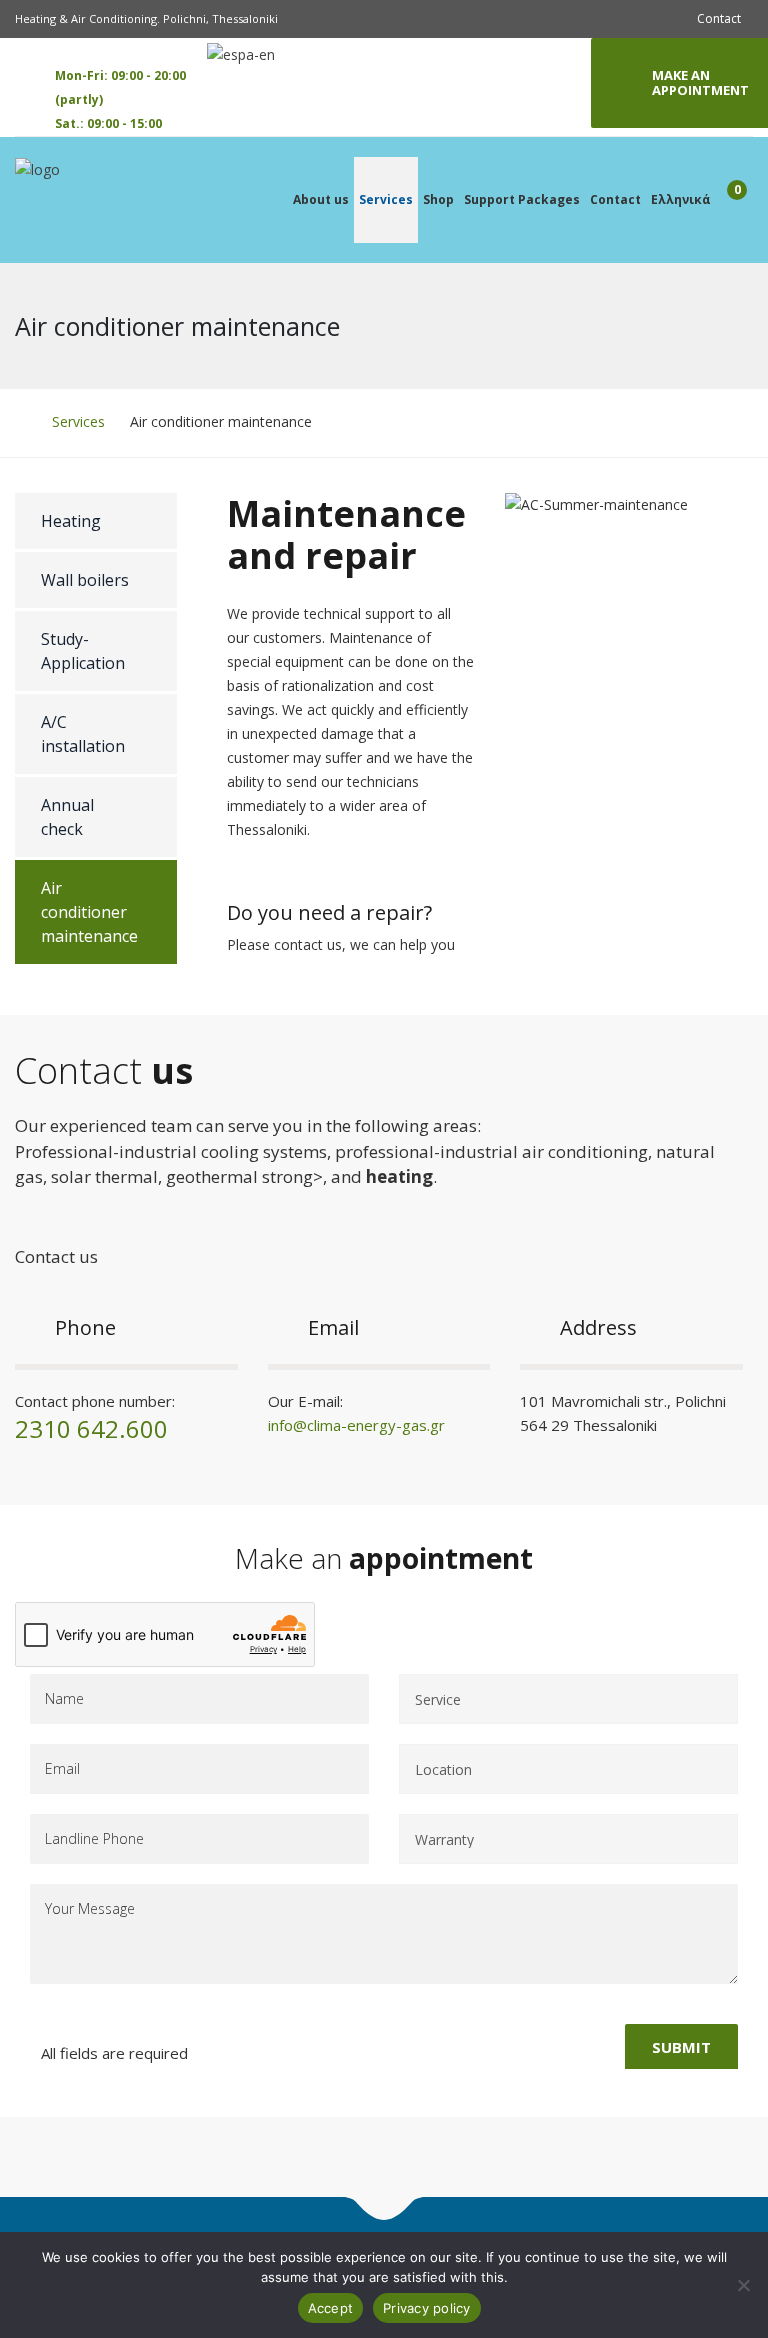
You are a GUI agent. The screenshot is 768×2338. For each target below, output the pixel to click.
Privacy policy (427, 2308)
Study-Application (83, 651)
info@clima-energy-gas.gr (356, 1425)
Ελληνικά (681, 199)
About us (321, 199)
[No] (743, 2285)
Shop (438, 199)
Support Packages (522, 199)
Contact (719, 18)
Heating (71, 521)
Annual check (67, 817)
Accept (331, 2308)
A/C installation (83, 734)
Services (386, 199)
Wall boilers (85, 580)
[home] (21, 421)
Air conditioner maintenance (89, 912)
